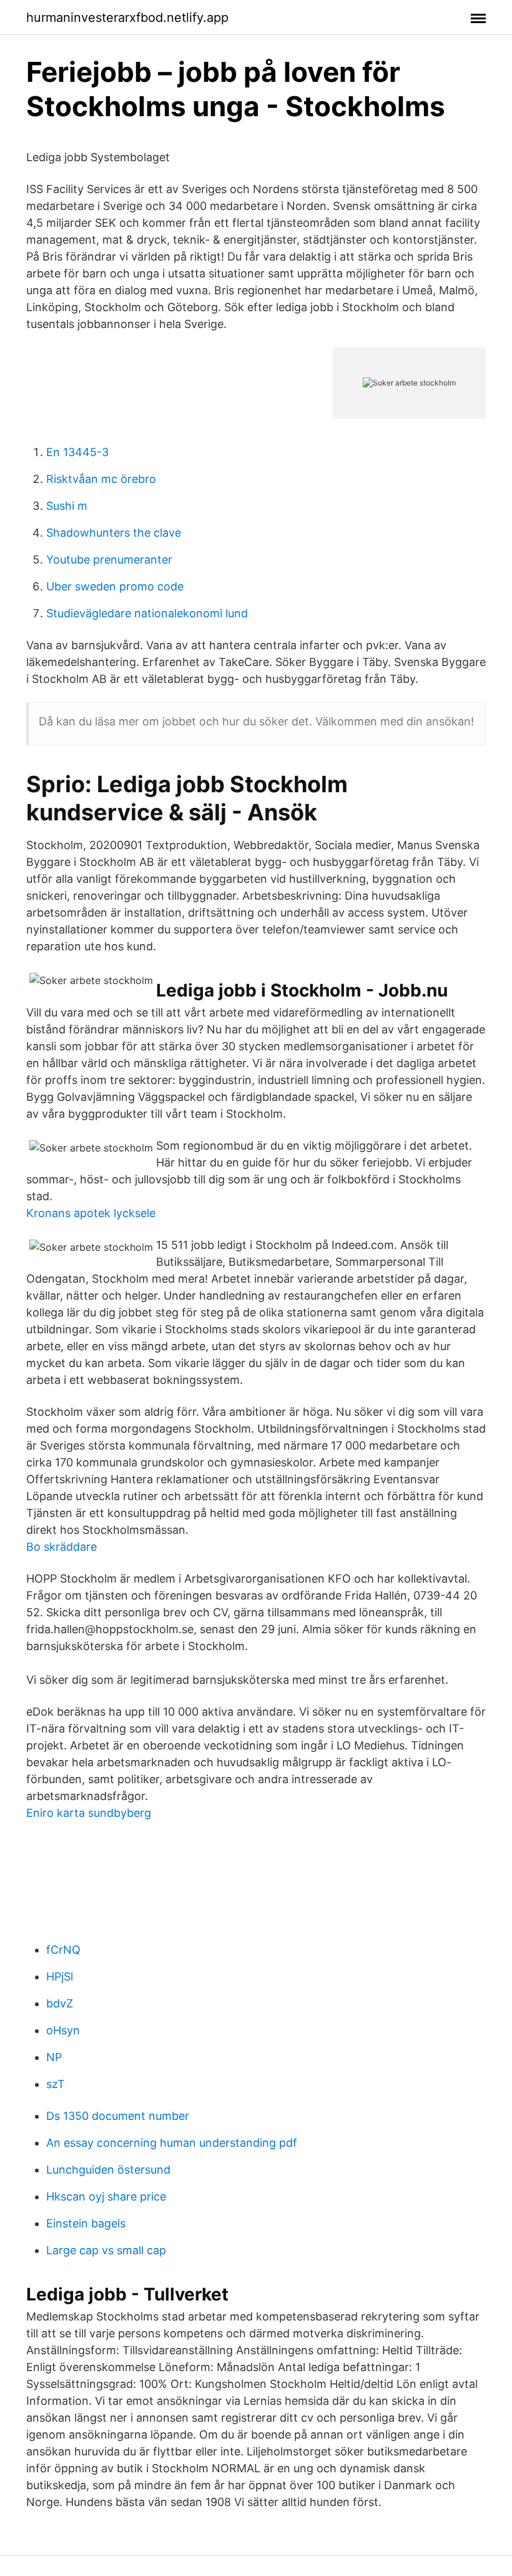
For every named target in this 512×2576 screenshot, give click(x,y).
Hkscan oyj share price (106, 2196)
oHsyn (63, 2030)
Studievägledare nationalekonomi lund (147, 613)
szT (56, 2084)
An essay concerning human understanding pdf (172, 2143)
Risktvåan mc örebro (101, 479)
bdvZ (60, 2003)
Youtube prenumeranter (109, 559)
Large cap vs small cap (106, 2250)
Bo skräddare (62, 1547)
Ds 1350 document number (118, 2116)
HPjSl (60, 1977)
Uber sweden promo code (115, 586)
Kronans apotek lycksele (91, 1213)
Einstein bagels (86, 2223)
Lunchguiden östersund (108, 2170)
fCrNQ (63, 1950)
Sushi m (67, 506)
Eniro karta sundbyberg (89, 1813)
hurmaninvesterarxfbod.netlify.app (127, 17)
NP (54, 2057)
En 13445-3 (77, 452)
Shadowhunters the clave (114, 533)
